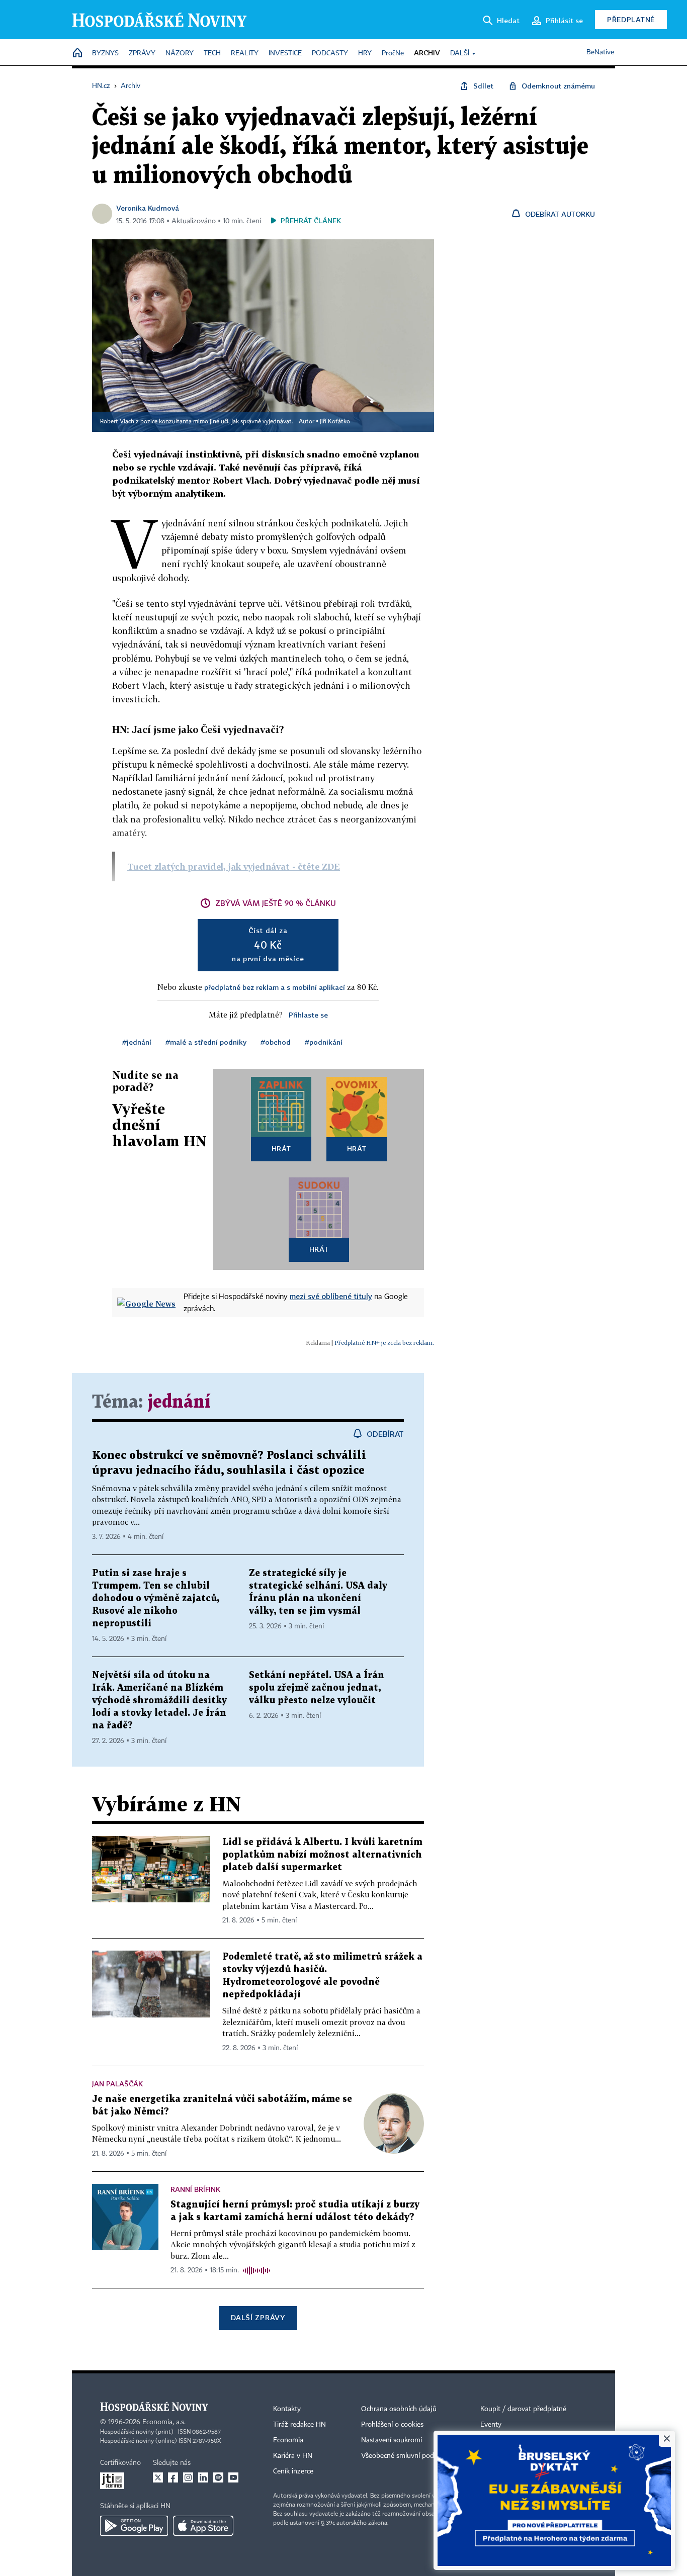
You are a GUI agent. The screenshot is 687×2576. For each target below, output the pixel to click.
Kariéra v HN (293, 2456)
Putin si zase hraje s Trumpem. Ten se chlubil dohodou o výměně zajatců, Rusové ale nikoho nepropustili (156, 1598)
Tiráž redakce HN (299, 2425)
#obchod (276, 1042)
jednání (179, 1402)
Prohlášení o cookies (392, 2425)
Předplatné (631, 19)
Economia (288, 2440)
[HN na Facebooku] (173, 2477)
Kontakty (287, 2409)
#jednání (137, 1042)
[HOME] (77, 54)
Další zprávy (258, 2317)
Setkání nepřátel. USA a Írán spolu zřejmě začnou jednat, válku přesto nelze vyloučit (317, 1688)
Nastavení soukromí (392, 2440)
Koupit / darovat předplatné (523, 2409)
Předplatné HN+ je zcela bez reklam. (384, 1343)
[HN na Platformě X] (158, 2477)
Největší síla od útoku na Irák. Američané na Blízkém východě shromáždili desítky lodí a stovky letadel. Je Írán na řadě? (159, 1700)
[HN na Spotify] (218, 2477)
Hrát (281, 1148)
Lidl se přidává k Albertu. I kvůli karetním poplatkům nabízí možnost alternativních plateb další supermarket (322, 1855)
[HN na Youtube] (233, 2477)
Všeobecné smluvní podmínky (407, 2456)
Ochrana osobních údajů (399, 2409)
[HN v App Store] (203, 2526)
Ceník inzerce (293, 2471)
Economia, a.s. (164, 2422)
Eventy (491, 2425)
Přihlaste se (308, 1015)
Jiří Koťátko (335, 422)
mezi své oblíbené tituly (331, 1296)
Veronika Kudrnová (148, 208)
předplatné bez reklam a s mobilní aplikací (275, 987)
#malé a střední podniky (206, 1042)
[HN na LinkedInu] (203, 2477)
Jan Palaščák (117, 2084)
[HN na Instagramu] (188, 2477)
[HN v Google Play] (134, 2526)
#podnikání (324, 1042)
